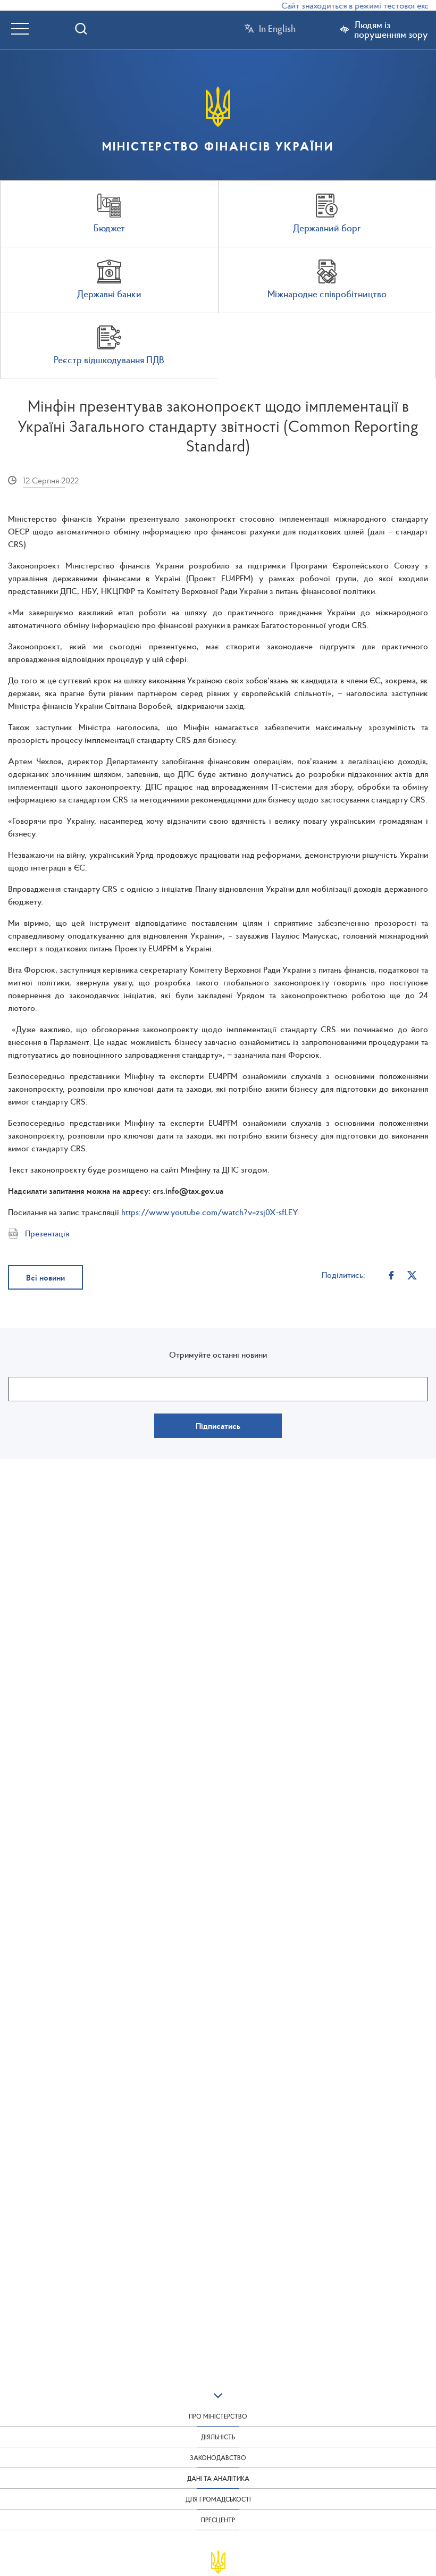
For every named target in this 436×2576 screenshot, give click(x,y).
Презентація (47, 1233)
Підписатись (218, 1426)
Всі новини (45, 1277)
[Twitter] (412, 1275)
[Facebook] (392, 1275)
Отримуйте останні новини (218, 1354)
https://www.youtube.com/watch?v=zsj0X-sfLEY (210, 1212)
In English (277, 29)
